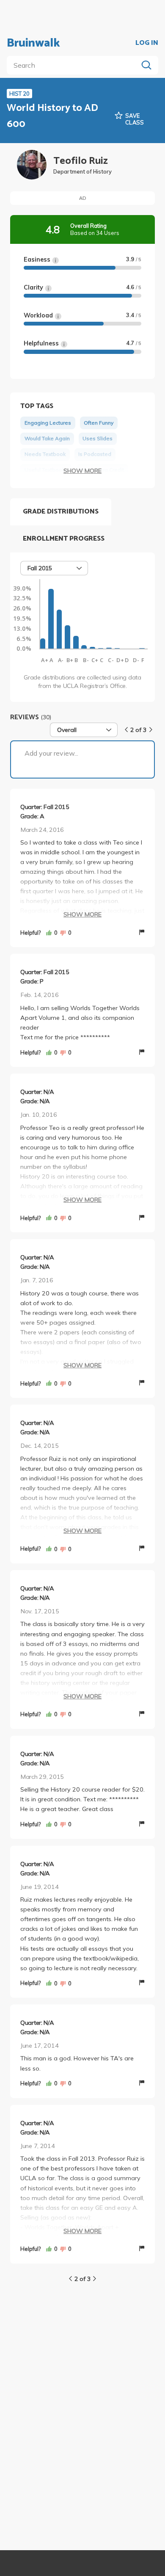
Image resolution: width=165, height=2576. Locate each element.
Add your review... (51, 753)
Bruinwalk (33, 43)
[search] (74, 65)
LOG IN (147, 43)
